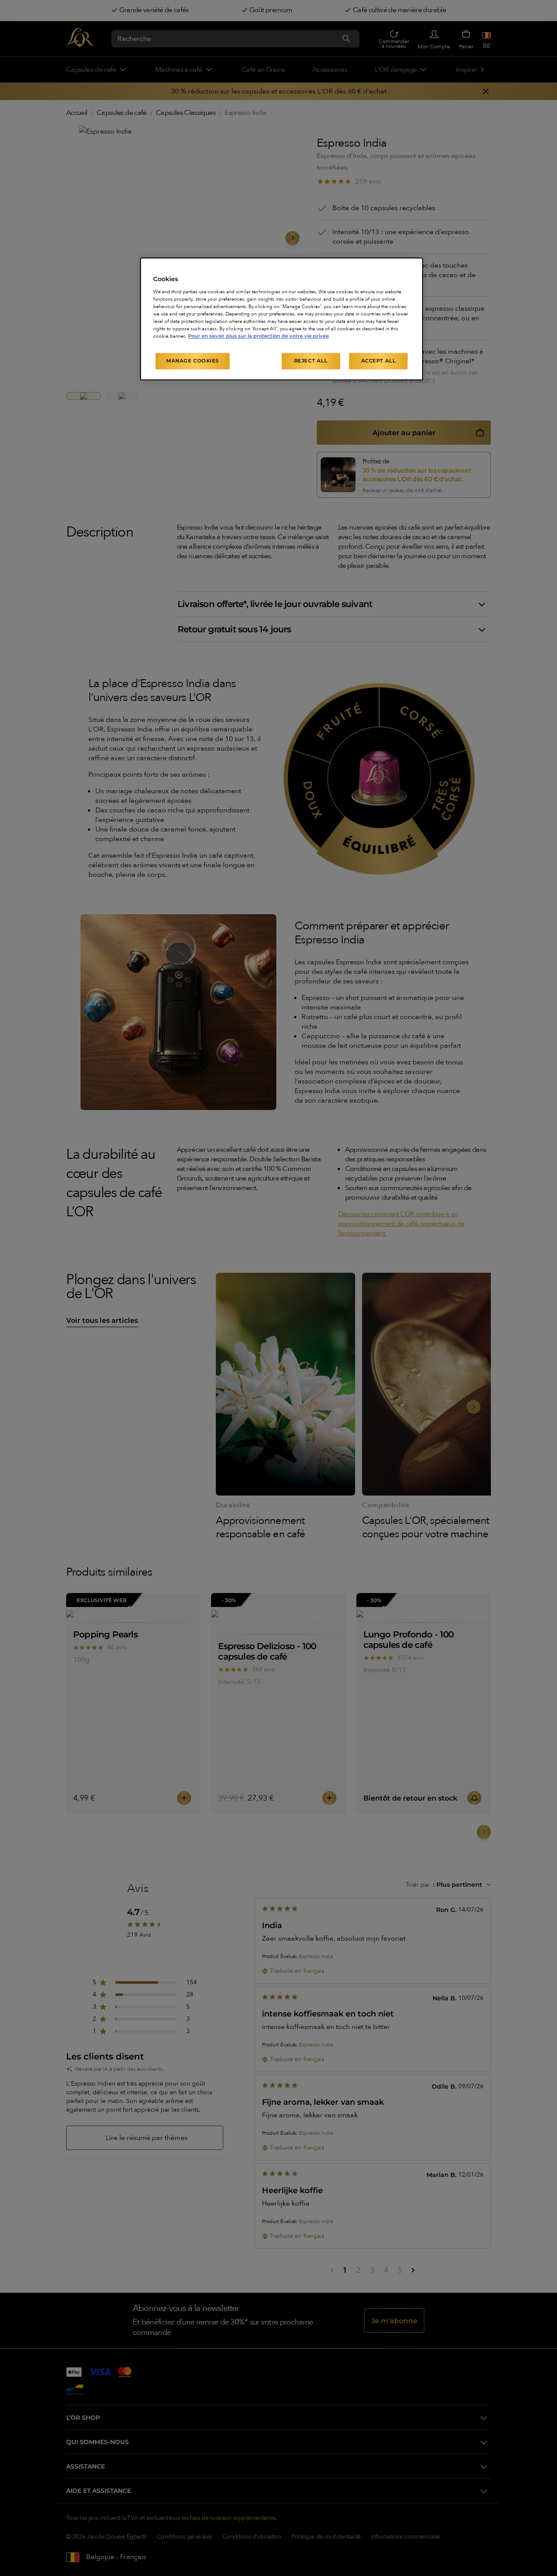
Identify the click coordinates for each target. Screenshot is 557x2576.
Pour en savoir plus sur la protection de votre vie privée (258, 336)
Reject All (311, 361)
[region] (282, 319)
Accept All (379, 361)
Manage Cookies (193, 361)
